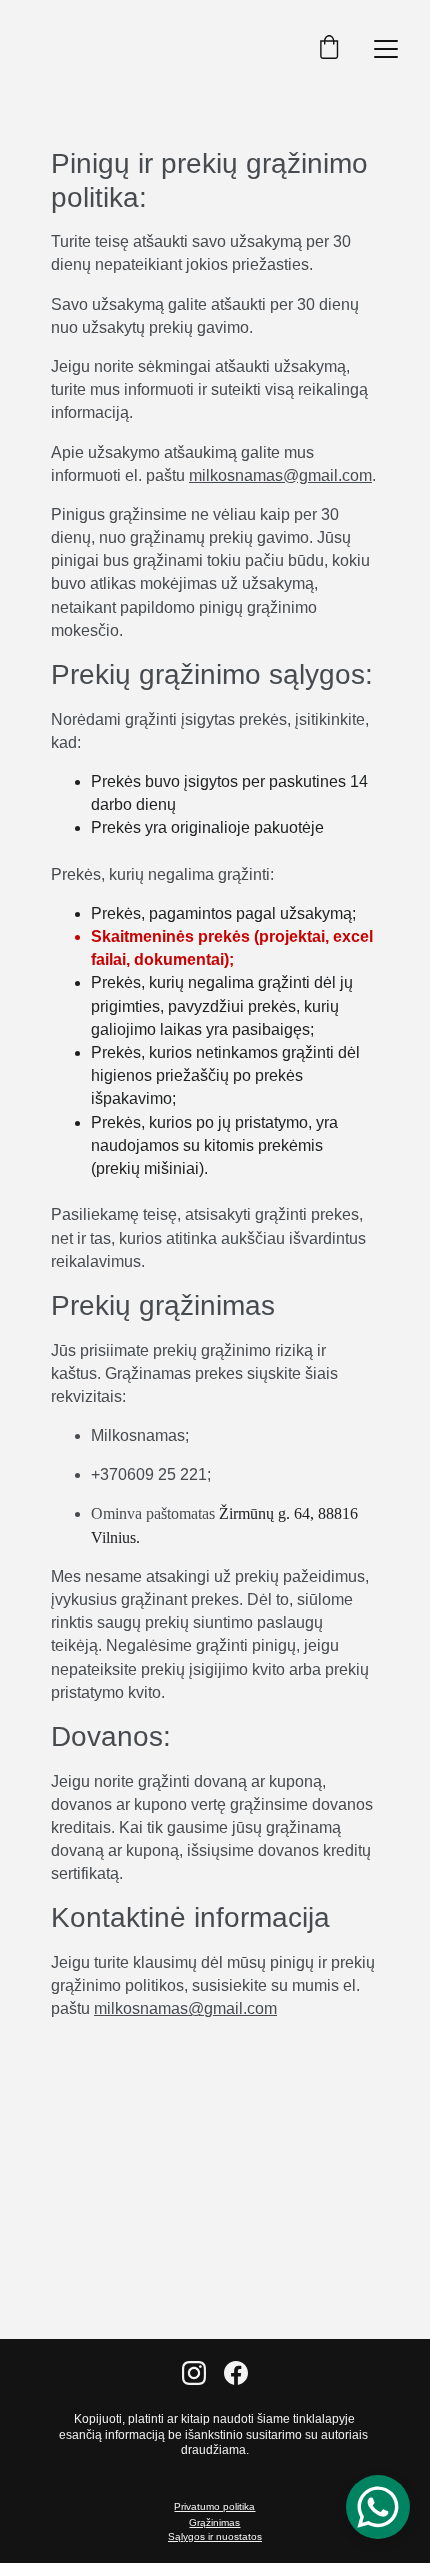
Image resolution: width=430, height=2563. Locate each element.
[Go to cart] (329, 49)
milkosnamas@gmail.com (280, 475)
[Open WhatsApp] (378, 2507)
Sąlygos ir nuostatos (215, 2536)
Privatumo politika (214, 2506)
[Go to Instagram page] (194, 2373)
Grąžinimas (214, 2522)
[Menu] (386, 49)
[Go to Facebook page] (236, 2373)
